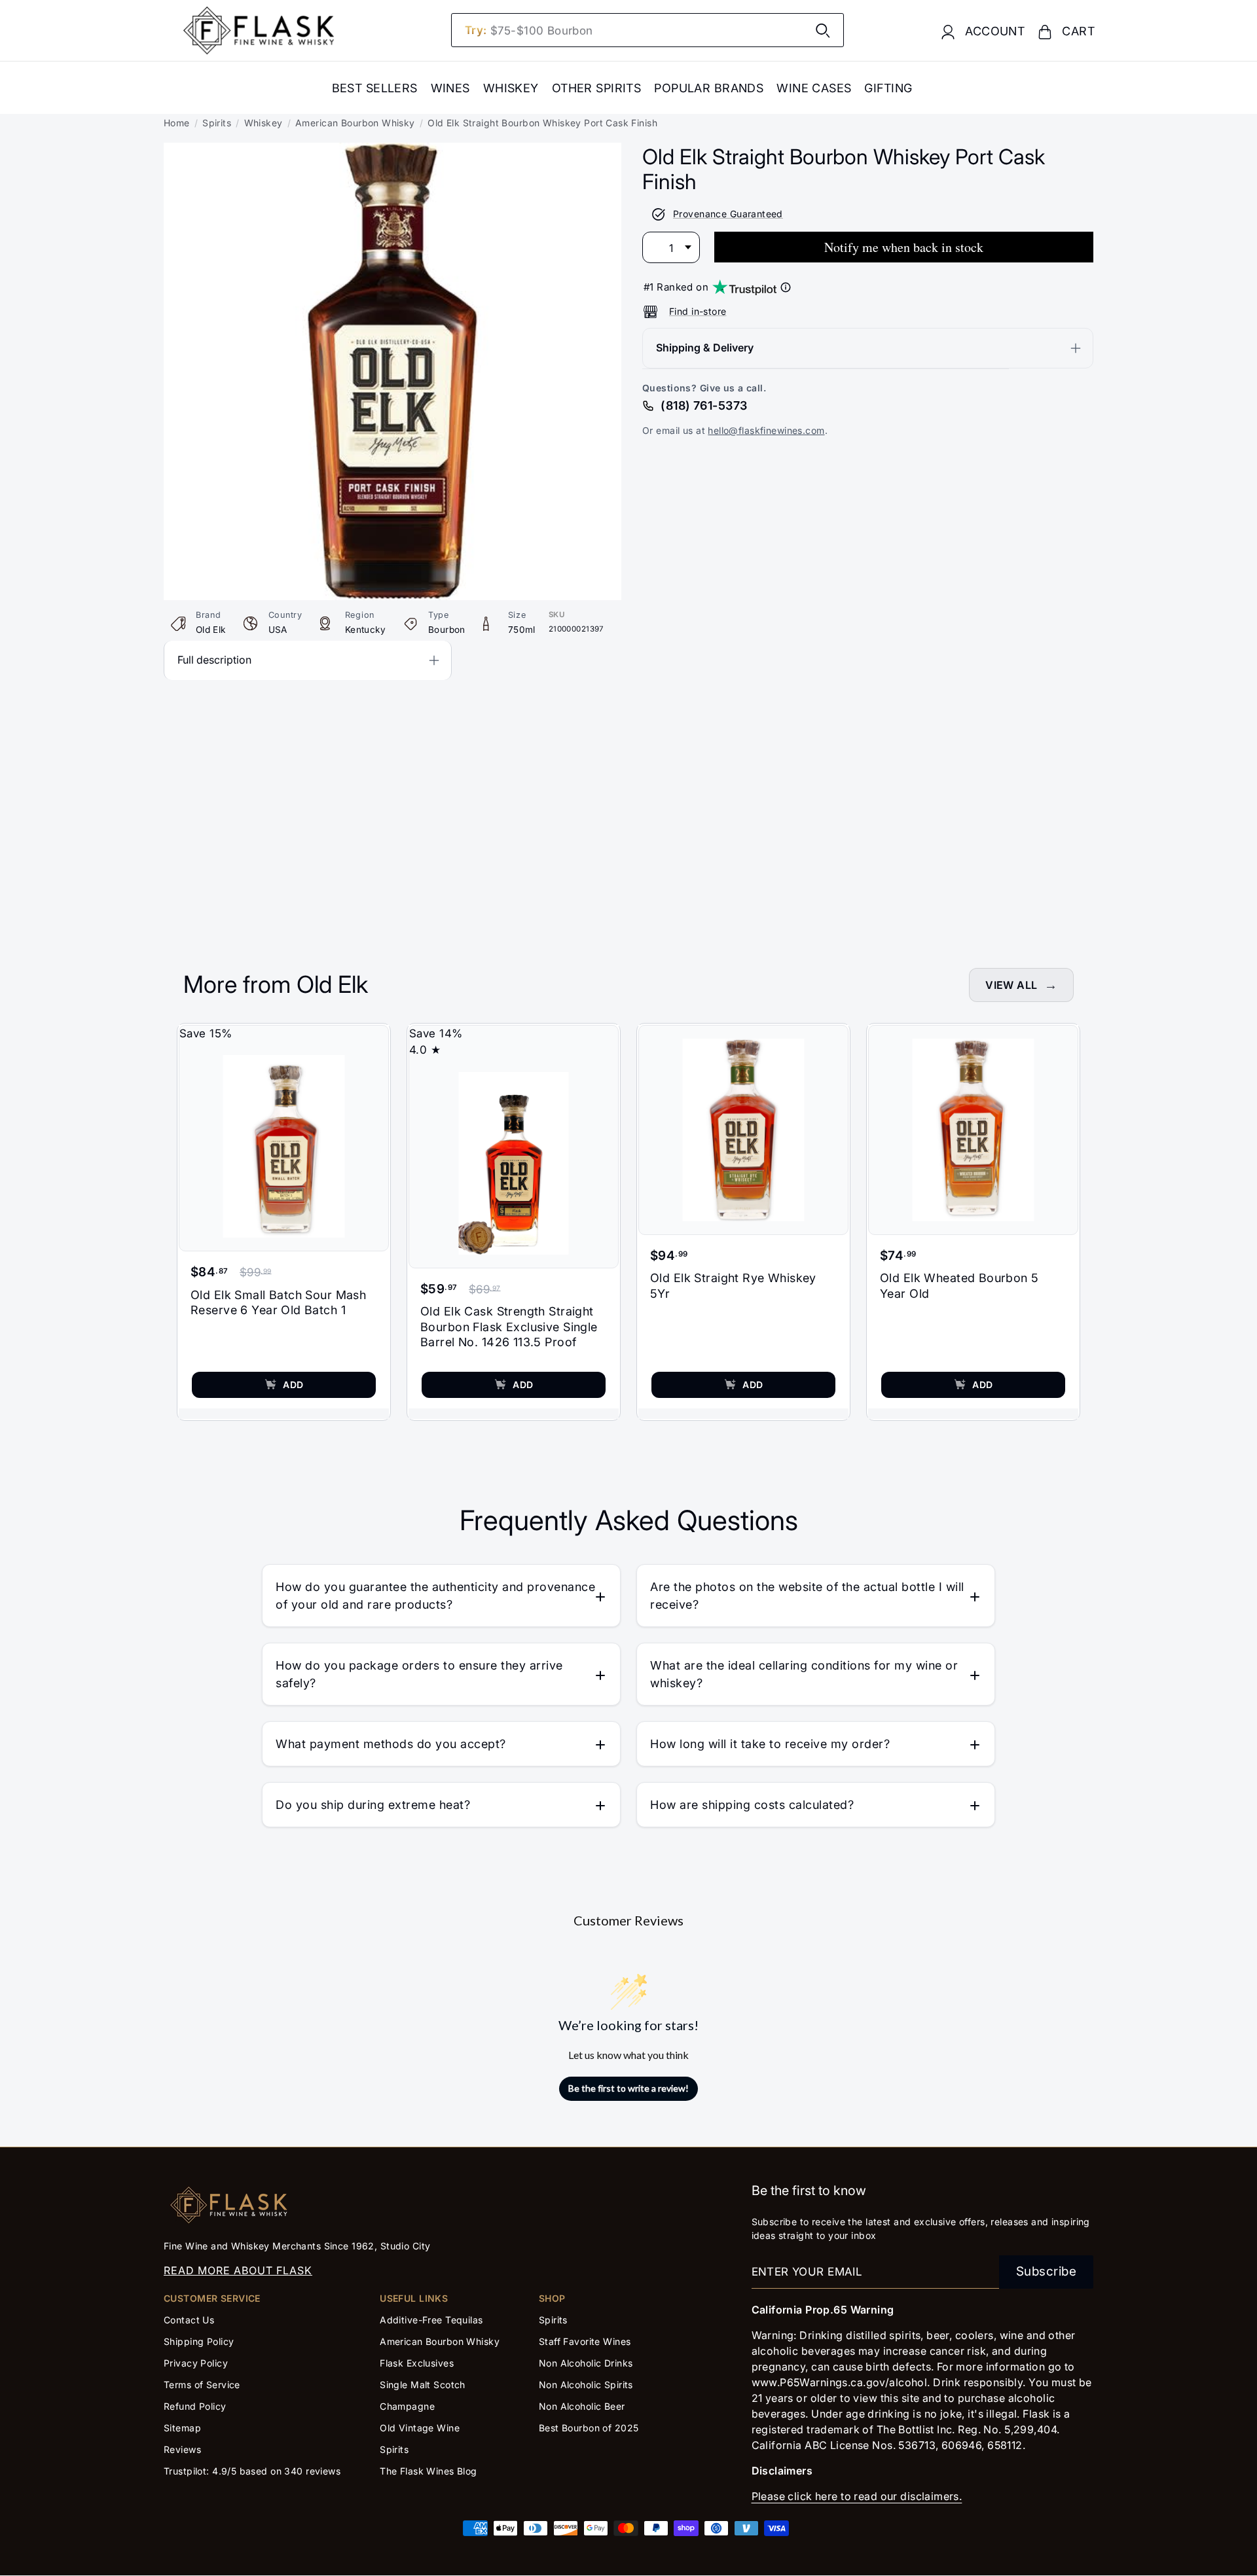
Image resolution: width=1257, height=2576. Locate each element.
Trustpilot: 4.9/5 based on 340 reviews (252, 2471)
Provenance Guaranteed (728, 214)
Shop (552, 2298)
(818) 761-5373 (704, 405)
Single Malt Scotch (424, 2385)
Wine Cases (814, 88)
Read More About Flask (238, 2270)
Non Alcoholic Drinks (586, 2363)
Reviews (182, 2449)
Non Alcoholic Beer (582, 2406)
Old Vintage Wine (420, 2428)
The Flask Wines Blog (428, 2471)
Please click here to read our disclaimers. (857, 2496)
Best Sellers (375, 88)
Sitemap (182, 2428)
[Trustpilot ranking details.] (786, 287)
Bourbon (447, 630)
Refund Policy (195, 2406)
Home (177, 123)
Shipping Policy (199, 2341)
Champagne (407, 2406)
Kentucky (365, 630)
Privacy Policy (196, 2363)
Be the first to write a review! (628, 2088)
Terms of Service (202, 2385)
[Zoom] (392, 151)
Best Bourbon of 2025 (589, 2428)
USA (278, 630)
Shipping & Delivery (705, 348)
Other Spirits (597, 88)
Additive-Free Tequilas (431, 2320)
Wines (450, 88)
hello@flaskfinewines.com (766, 430)
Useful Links (414, 2298)
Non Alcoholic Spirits (586, 2385)
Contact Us (189, 2320)
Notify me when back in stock (904, 247)
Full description (214, 660)
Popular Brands (709, 88)
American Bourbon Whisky (355, 123)
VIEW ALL (1011, 985)
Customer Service (212, 2298)
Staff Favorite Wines (585, 2341)
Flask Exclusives (417, 2363)
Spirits (217, 123)
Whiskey (511, 88)
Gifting (888, 88)
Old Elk (211, 630)
